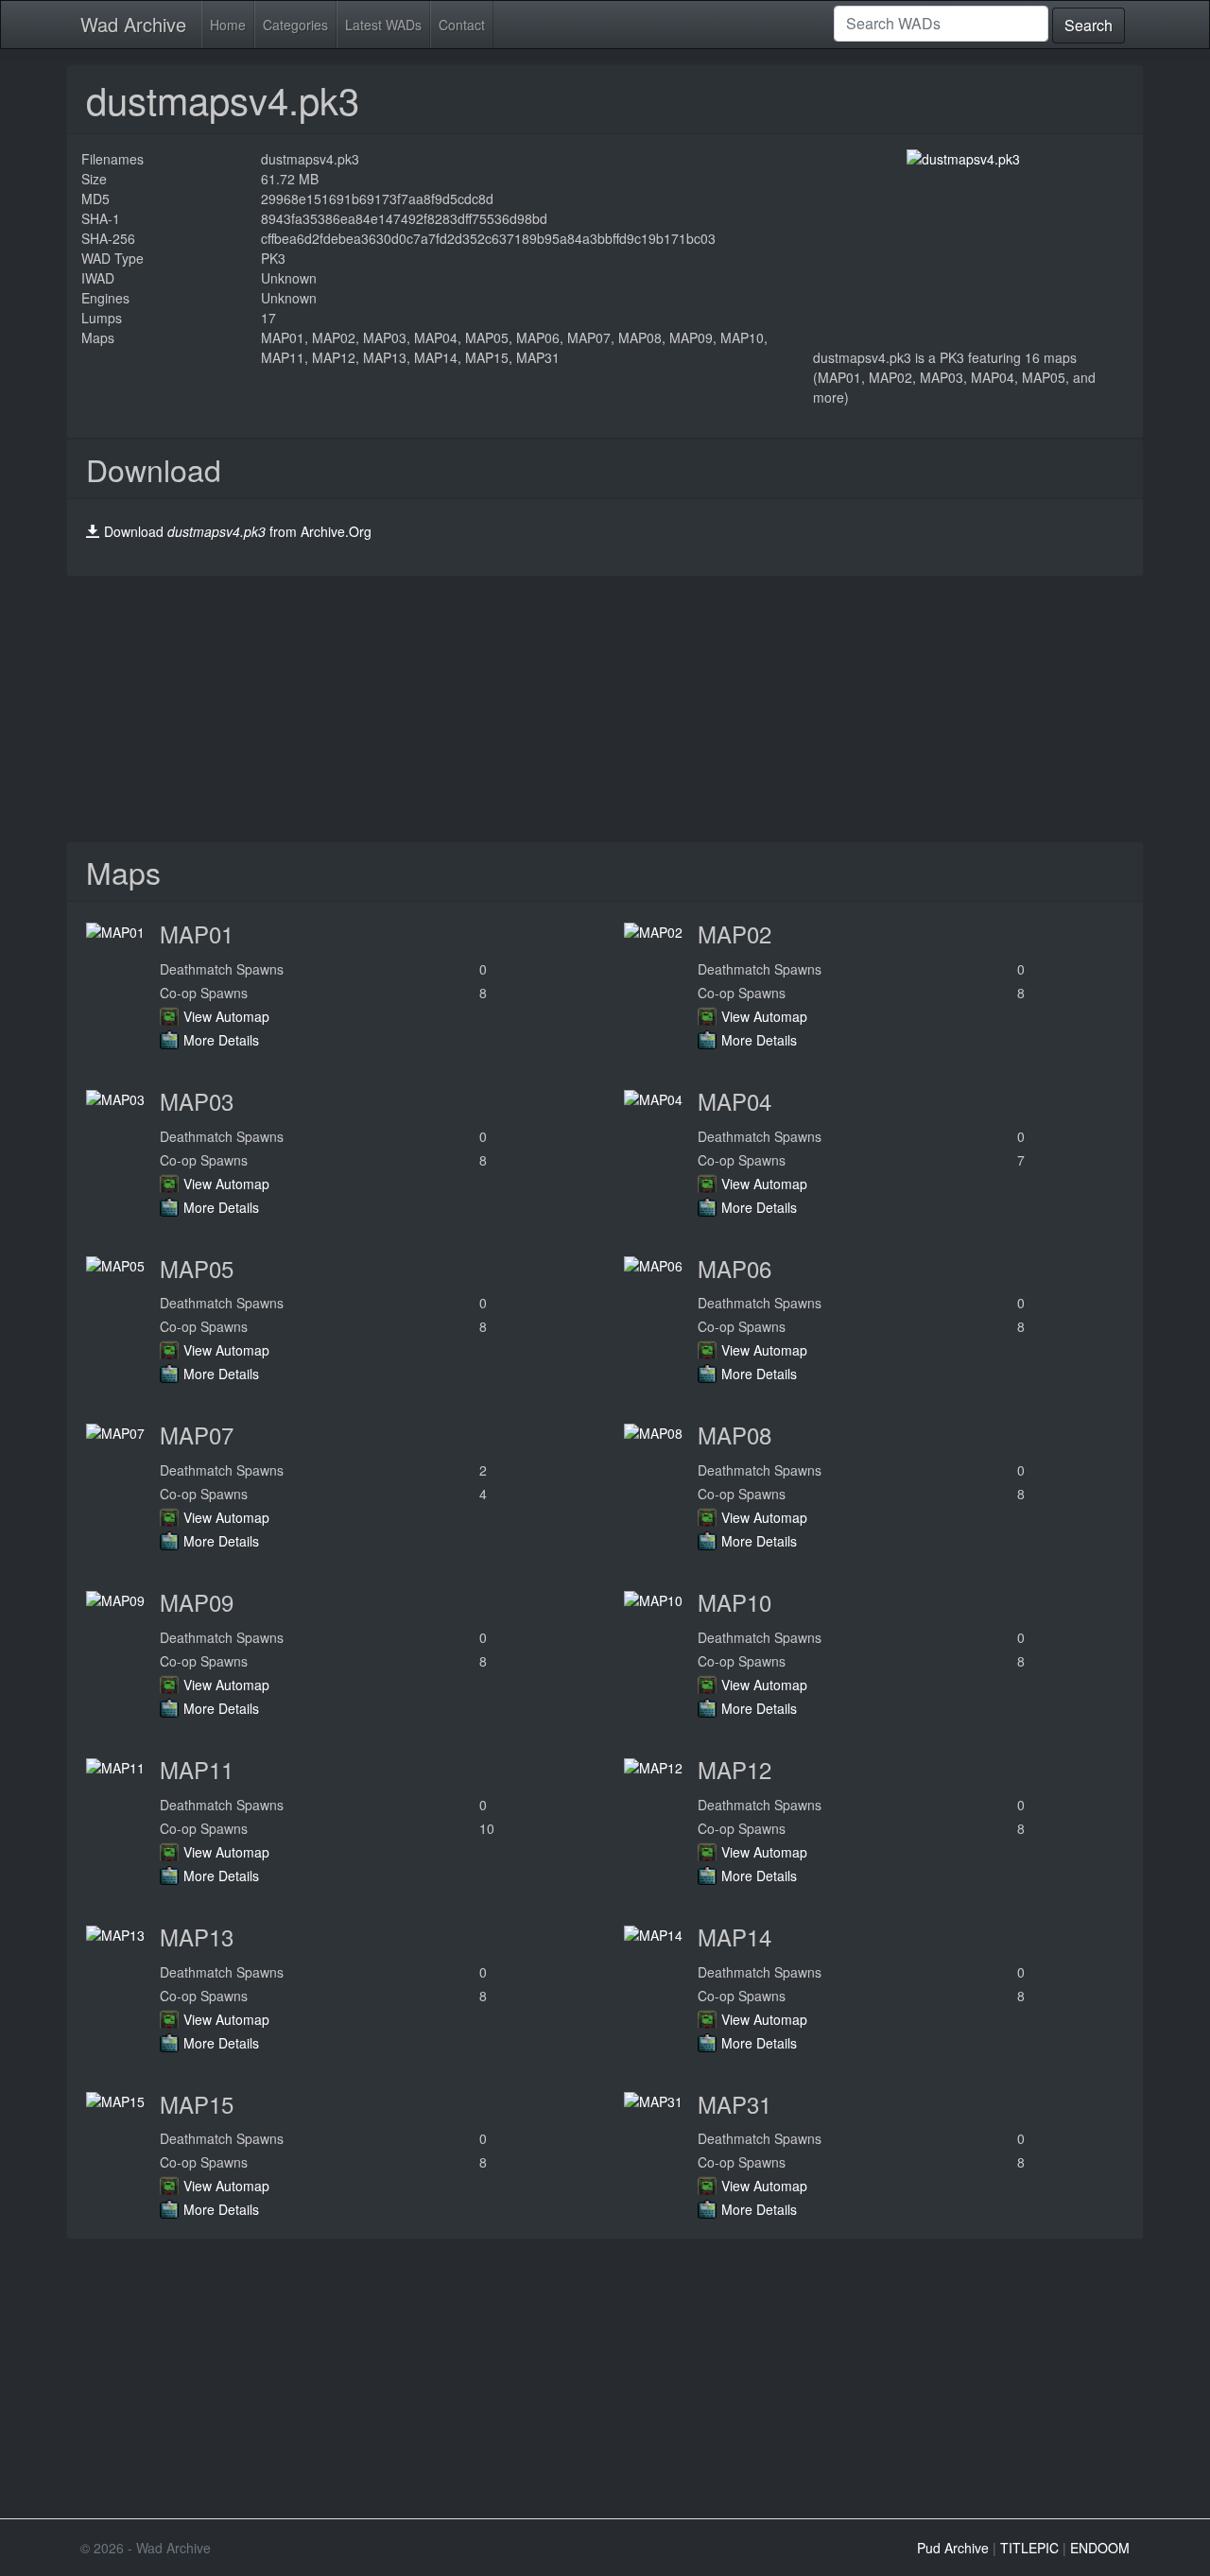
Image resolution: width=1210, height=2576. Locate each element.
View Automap (226, 1016)
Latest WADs (383, 25)
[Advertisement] (605, 709)
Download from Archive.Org (238, 531)
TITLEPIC (1029, 2548)
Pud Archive (953, 2548)
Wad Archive (133, 24)
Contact (462, 25)
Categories (295, 25)
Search (1089, 25)
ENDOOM (1100, 2548)
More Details (221, 1040)
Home (228, 25)
